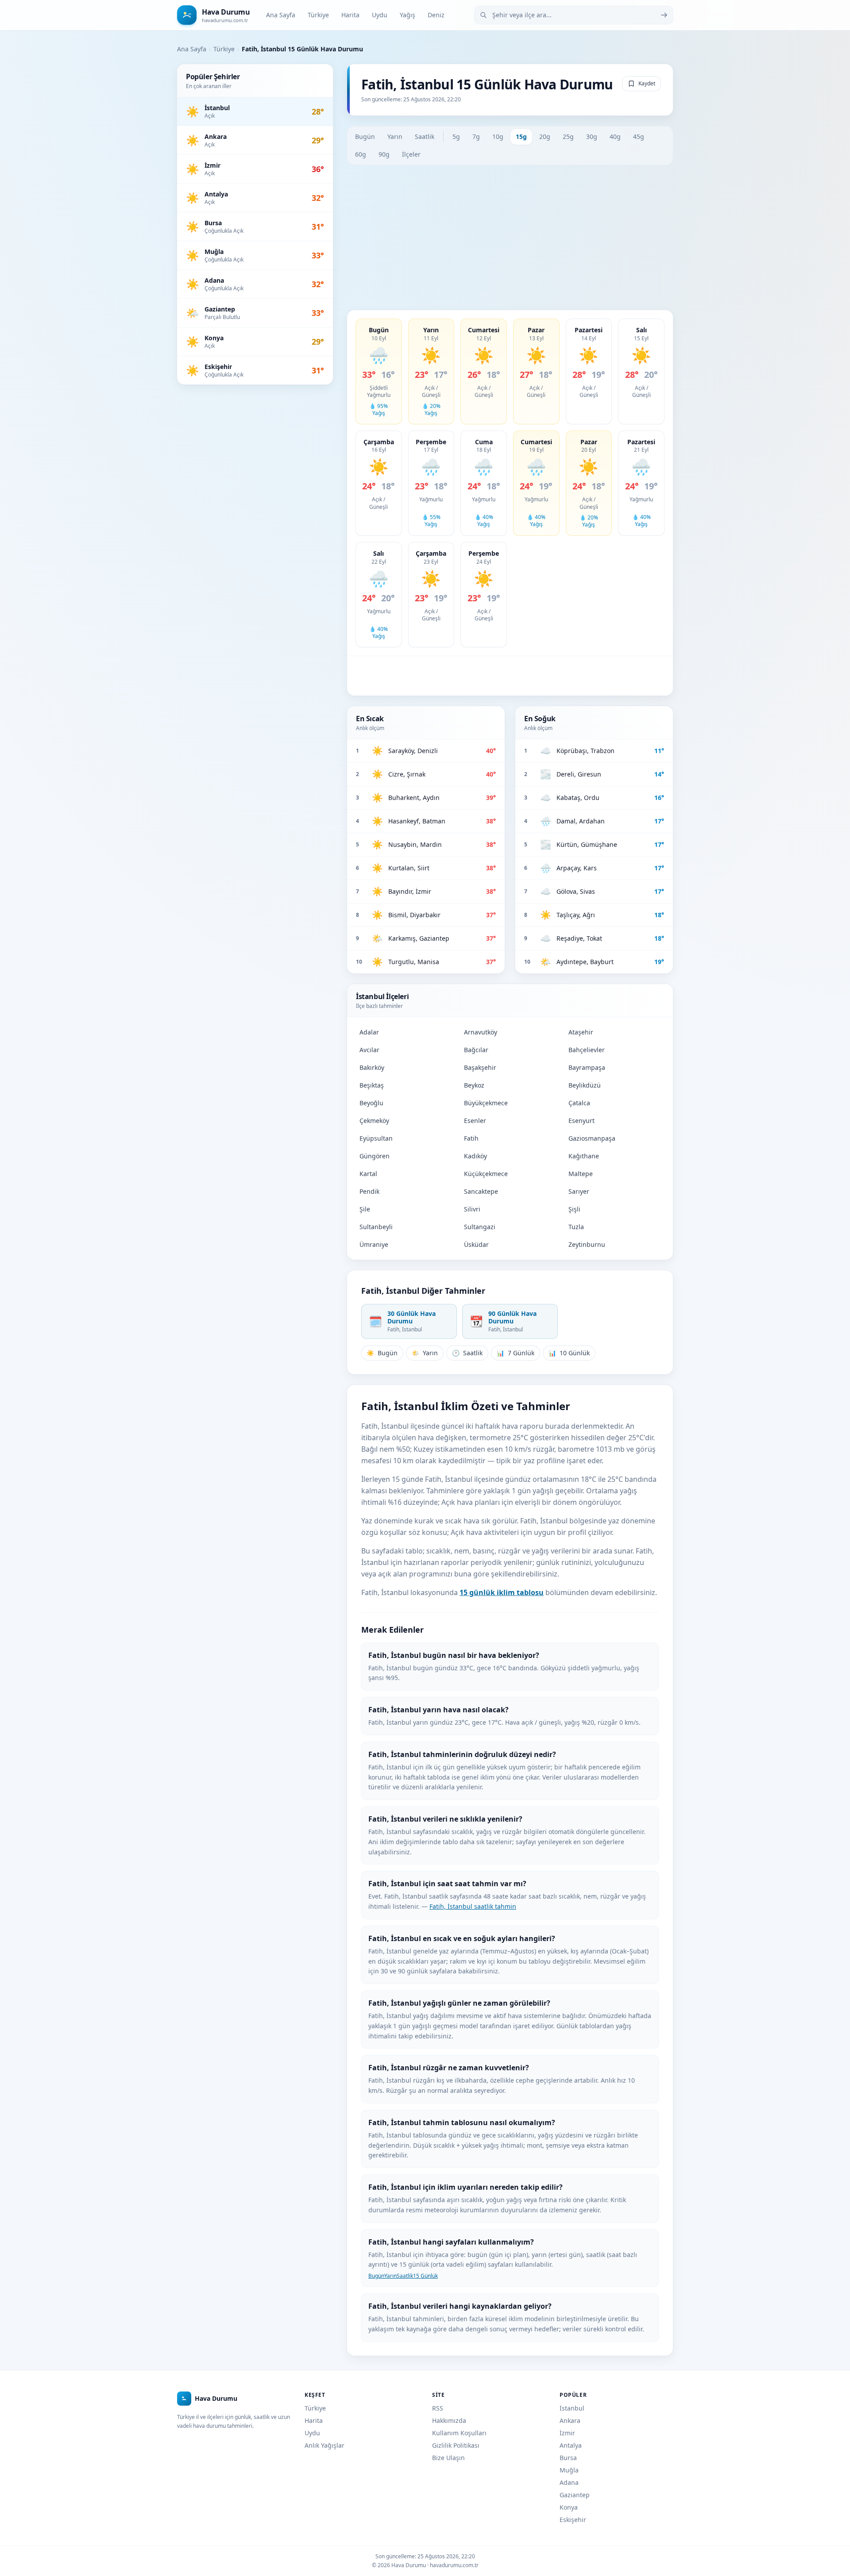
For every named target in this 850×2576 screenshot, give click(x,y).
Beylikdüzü (585, 1085)
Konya (569, 2507)
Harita (350, 15)
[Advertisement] (510, 238)
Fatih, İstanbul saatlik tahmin (473, 1906)
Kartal (368, 1174)
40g (615, 136)
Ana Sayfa (281, 15)
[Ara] (664, 15)
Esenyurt (581, 1121)
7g (476, 136)
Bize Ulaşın (448, 2458)
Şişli (574, 1209)
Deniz (436, 15)
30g (592, 136)
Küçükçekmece (486, 1174)
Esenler (475, 1121)
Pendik (369, 1191)
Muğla (569, 2470)
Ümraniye (374, 1244)
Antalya (571, 2445)
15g (521, 136)
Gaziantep (575, 2495)
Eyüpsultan (376, 1138)
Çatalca (579, 1103)
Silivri (472, 1209)
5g (456, 136)
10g (498, 136)
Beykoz (474, 1085)
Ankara (570, 2420)
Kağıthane (584, 1156)
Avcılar (369, 1050)
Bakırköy (372, 1067)
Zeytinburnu (587, 1244)
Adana (569, 2482)
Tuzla (576, 1227)
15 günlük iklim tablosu (502, 1592)
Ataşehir (581, 1032)
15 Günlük (425, 2276)
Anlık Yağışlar (325, 2445)
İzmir (567, 2433)
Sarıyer (579, 1191)
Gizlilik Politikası (456, 2445)
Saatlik (425, 136)
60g (361, 154)
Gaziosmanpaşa (592, 1138)
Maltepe (581, 1174)
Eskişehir (573, 2520)
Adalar (369, 1032)
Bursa (568, 2458)
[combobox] (574, 15)
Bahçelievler (587, 1050)
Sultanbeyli (376, 1227)
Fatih (471, 1138)
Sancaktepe (481, 1191)
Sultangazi (480, 1227)
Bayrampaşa (587, 1067)
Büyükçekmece (486, 1103)
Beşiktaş (372, 1085)
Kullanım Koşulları (459, 2433)
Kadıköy (475, 1156)
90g (384, 154)
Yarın (395, 136)
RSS (438, 2408)
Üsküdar (476, 1244)
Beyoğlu (371, 1103)
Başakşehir (480, 1067)
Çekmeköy (374, 1121)
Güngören (375, 1156)
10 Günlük (569, 1353)
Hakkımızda (449, 2420)
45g (639, 136)
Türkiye (318, 15)
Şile (365, 1209)
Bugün (365, 136)
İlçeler (411, 154)
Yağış (408, 15)
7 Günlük (516, 1353)
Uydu (380, 15)
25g (568, 136)
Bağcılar (476, 1050)
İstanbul (572, 2408)
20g (545, 136)
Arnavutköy (481, 1032)
